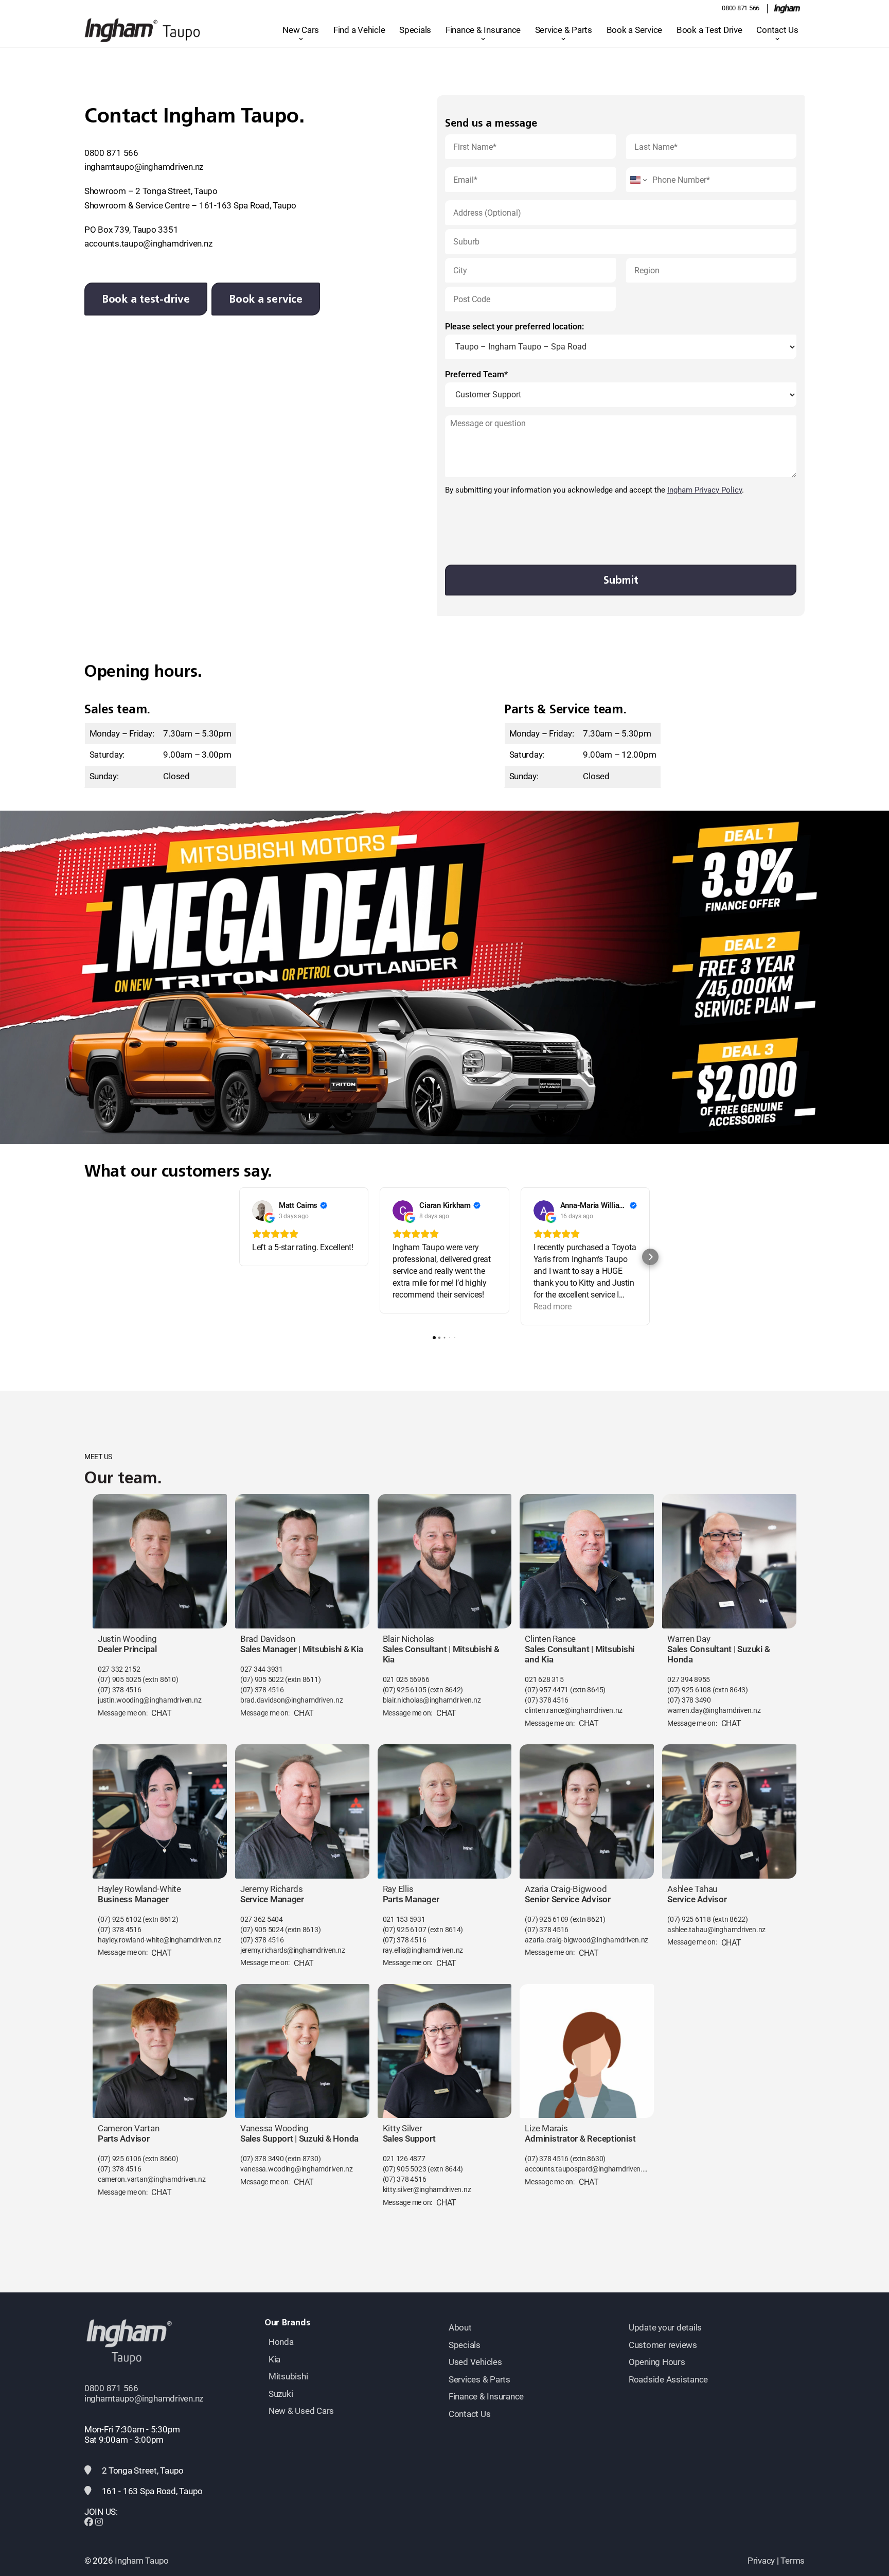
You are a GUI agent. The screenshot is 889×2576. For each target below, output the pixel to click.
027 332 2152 (119, 1669)
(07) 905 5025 (120, 1680)
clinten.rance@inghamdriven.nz (574, 1711)
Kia (274, 2359)
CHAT (161, 1713)
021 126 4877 (404, 2159)
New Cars (301, 30)
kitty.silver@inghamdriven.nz (427, 2190)
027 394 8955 (689, 1680)
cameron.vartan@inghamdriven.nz (152, 2179)
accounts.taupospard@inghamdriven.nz (587, 2169)
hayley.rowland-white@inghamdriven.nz (159, 1940)
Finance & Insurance (483, 30)
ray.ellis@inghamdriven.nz (423, 1950)
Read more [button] (553, 1307)
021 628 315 (544, 1680)
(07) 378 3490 (689, 1700)
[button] (239, 1257)
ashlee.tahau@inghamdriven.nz (716, 1930)
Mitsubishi (288, 2376)
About (460, 2327)
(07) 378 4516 (120, 1690)
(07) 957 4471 (547, 1690)
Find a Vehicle (359, 30)
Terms (793, 2561)
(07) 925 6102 (120, 1920)
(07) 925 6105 (405, 1690)
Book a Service (634, 30)
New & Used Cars (301, 2411)
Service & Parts (564, 30)
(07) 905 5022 (262, 1680)
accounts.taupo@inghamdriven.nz (148, 243)
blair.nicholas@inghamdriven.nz (432, 1700)
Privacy (761, 2561)
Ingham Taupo (142, 2561)
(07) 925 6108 (689, 1690)
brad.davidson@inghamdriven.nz (292, 1700)
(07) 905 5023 (405, 2169)
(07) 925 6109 (547, 1920)
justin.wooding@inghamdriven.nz (149, 1700)
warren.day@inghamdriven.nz (714, 1711)
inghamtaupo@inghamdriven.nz (144, 167)
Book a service (265, 299)
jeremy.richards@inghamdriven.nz (293, 1950)
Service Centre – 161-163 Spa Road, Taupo (216, 205)
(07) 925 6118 (689, 1920)
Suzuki (281, 2394)
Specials (415, 30)
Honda (281, 2342)
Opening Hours (657, 2362)
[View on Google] (262, 1211)
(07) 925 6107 (405, 1930)
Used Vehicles (475, 2362)
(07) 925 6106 (120, 2159)
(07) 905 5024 (263, 1930)
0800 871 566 (741, 8)
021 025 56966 (406, 1680)
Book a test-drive (146, 299)
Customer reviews (663, 2345)
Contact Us (777, 30)
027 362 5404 (262, 1920)
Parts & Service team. (565, 709)
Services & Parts (479, 2379)
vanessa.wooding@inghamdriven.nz (297, 2169)
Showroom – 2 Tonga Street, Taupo (151, 191)
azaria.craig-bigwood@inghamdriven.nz (586, 1940)
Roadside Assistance (668, 2379)
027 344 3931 (262, 1669)
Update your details (665, 2327)
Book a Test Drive (709, 30)
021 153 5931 (404, 1920)
